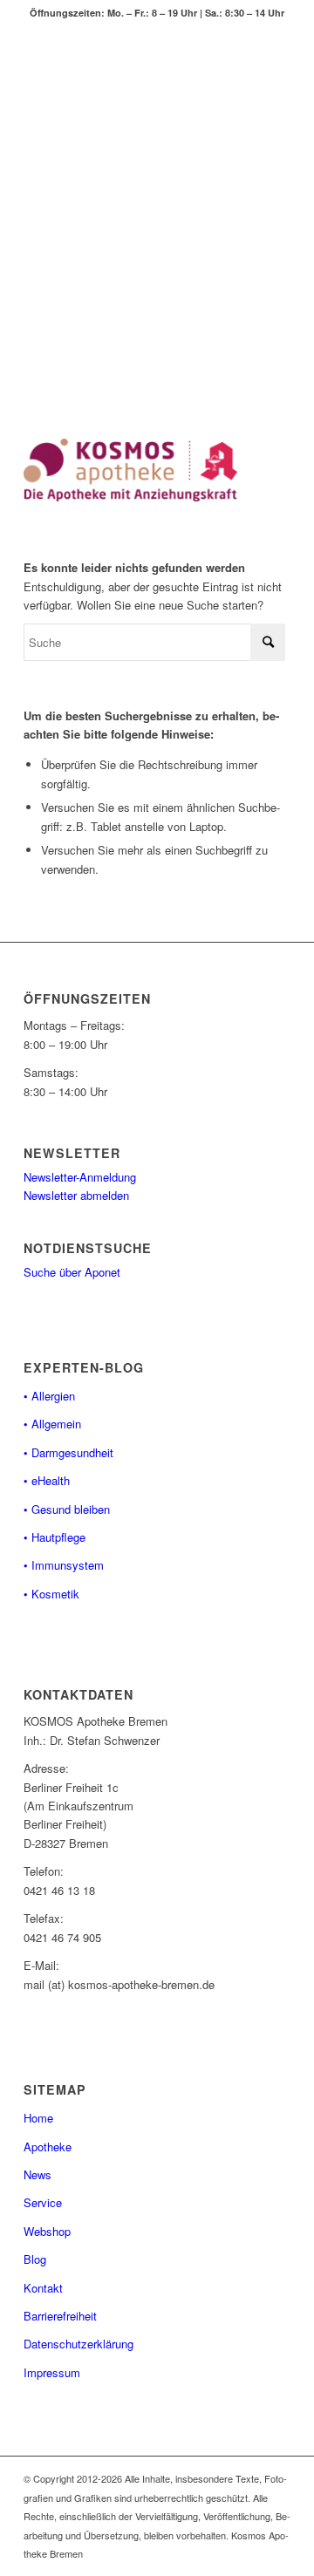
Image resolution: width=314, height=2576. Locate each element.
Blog (35, 2259)
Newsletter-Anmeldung (80, 1177)
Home (38, 2118)
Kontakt (43, 2288)
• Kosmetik (51, 1594)
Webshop (47, 2231)
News (38, 2174)
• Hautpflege (55, 1537)
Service (43, 2202)
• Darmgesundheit (68, 1452)
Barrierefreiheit (60, 2316)
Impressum (52, 2372)
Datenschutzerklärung (78, 2344)
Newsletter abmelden (76, 1195)
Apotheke (48, 2147)
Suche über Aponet (72, 1272)
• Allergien (49, 1396)
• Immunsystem (64, 1565)
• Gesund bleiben (67, 1509)
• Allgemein (52, 1424)
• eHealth (47, 1480)
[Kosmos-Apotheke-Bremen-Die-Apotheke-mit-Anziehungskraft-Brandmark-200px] (130, 470)
